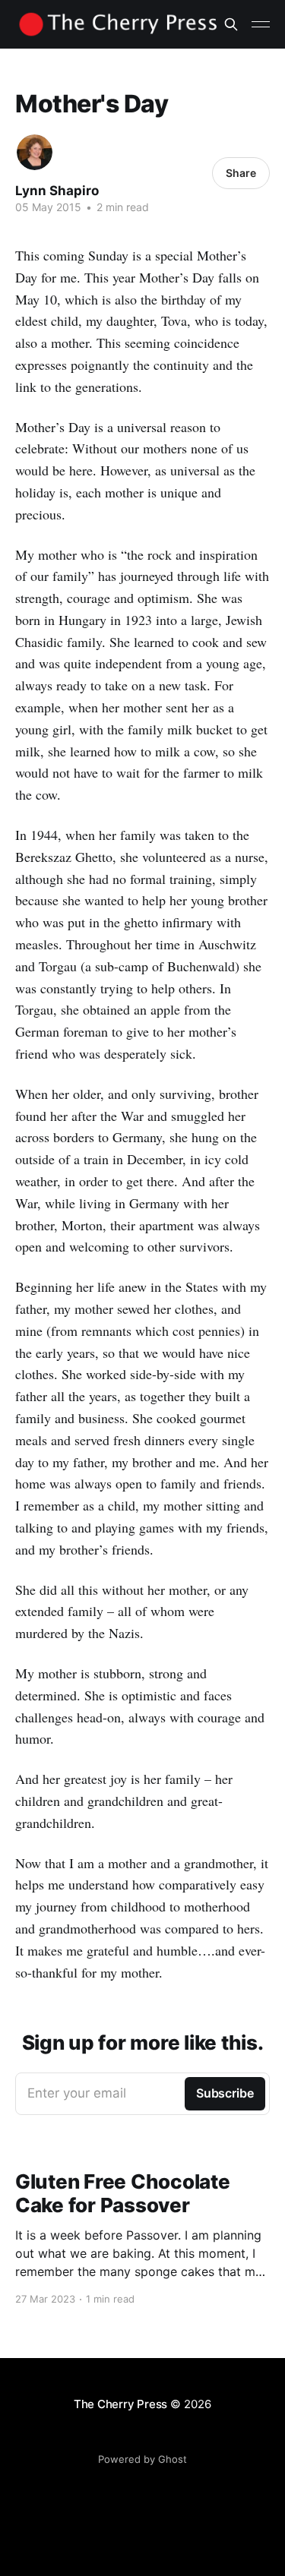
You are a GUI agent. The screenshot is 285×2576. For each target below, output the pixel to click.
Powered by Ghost (142, 2459)
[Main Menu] (261, 24)
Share (241, 173)
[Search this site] (231, 24)
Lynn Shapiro (57, 191)
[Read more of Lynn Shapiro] (35, 152)
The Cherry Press (120, 2404)
